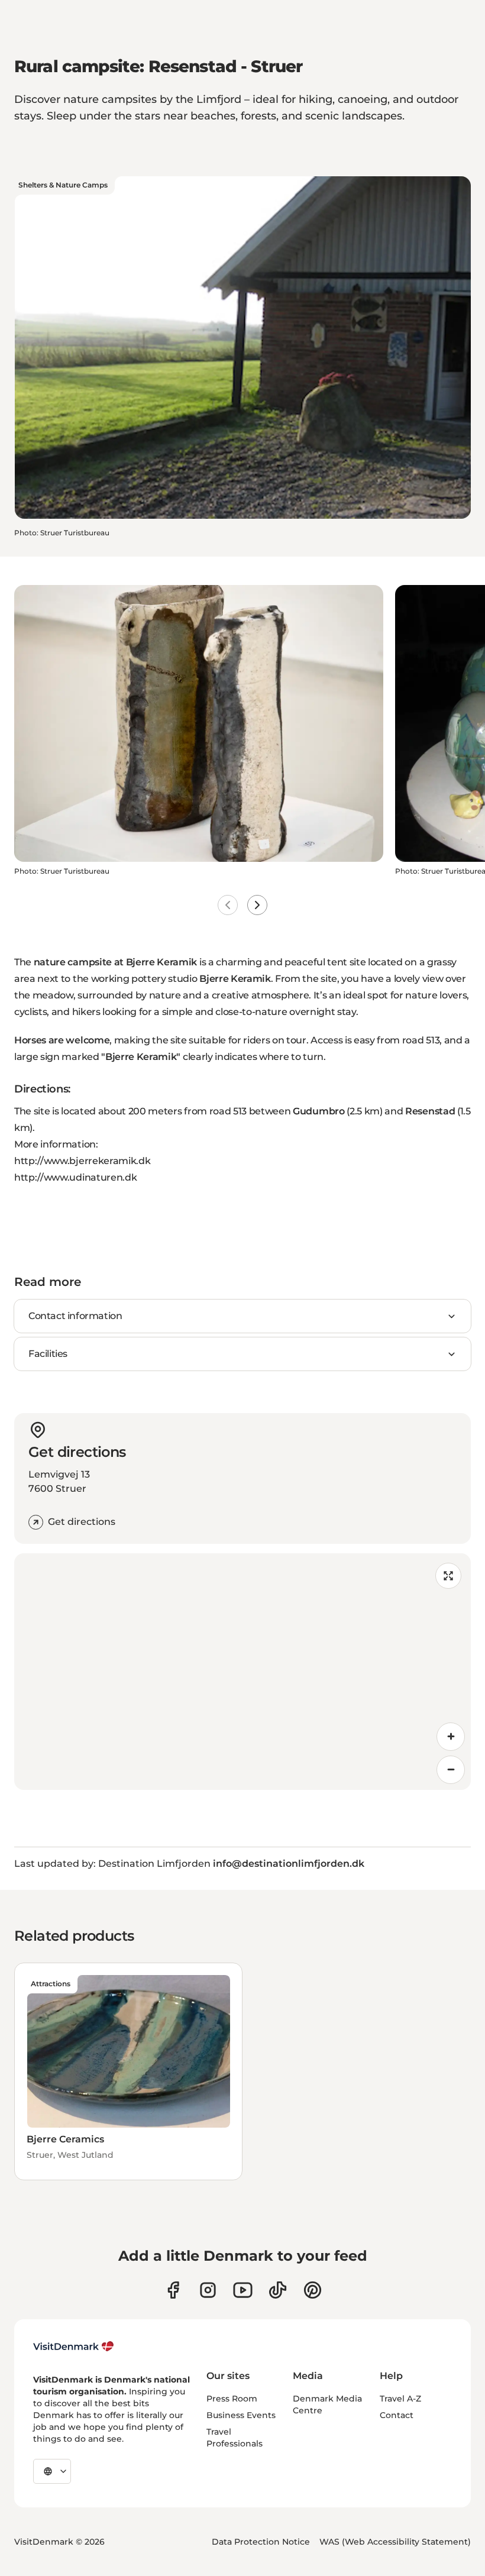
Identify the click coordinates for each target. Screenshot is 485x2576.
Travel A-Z (400, 2399)
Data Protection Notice (261, 2542)
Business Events (241, 2415)
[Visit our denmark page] (173, 2290)
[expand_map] (448, 1576)
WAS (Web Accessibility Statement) (395, 2542)
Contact (397, 2415)
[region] (242, 1672)
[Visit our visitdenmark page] (243, 2290)
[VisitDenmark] (74, 2346)
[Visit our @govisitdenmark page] (278, 2290)
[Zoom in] (451, 1737)
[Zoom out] (451, 1770)
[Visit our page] (208, 2290)
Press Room (232, 2399)
